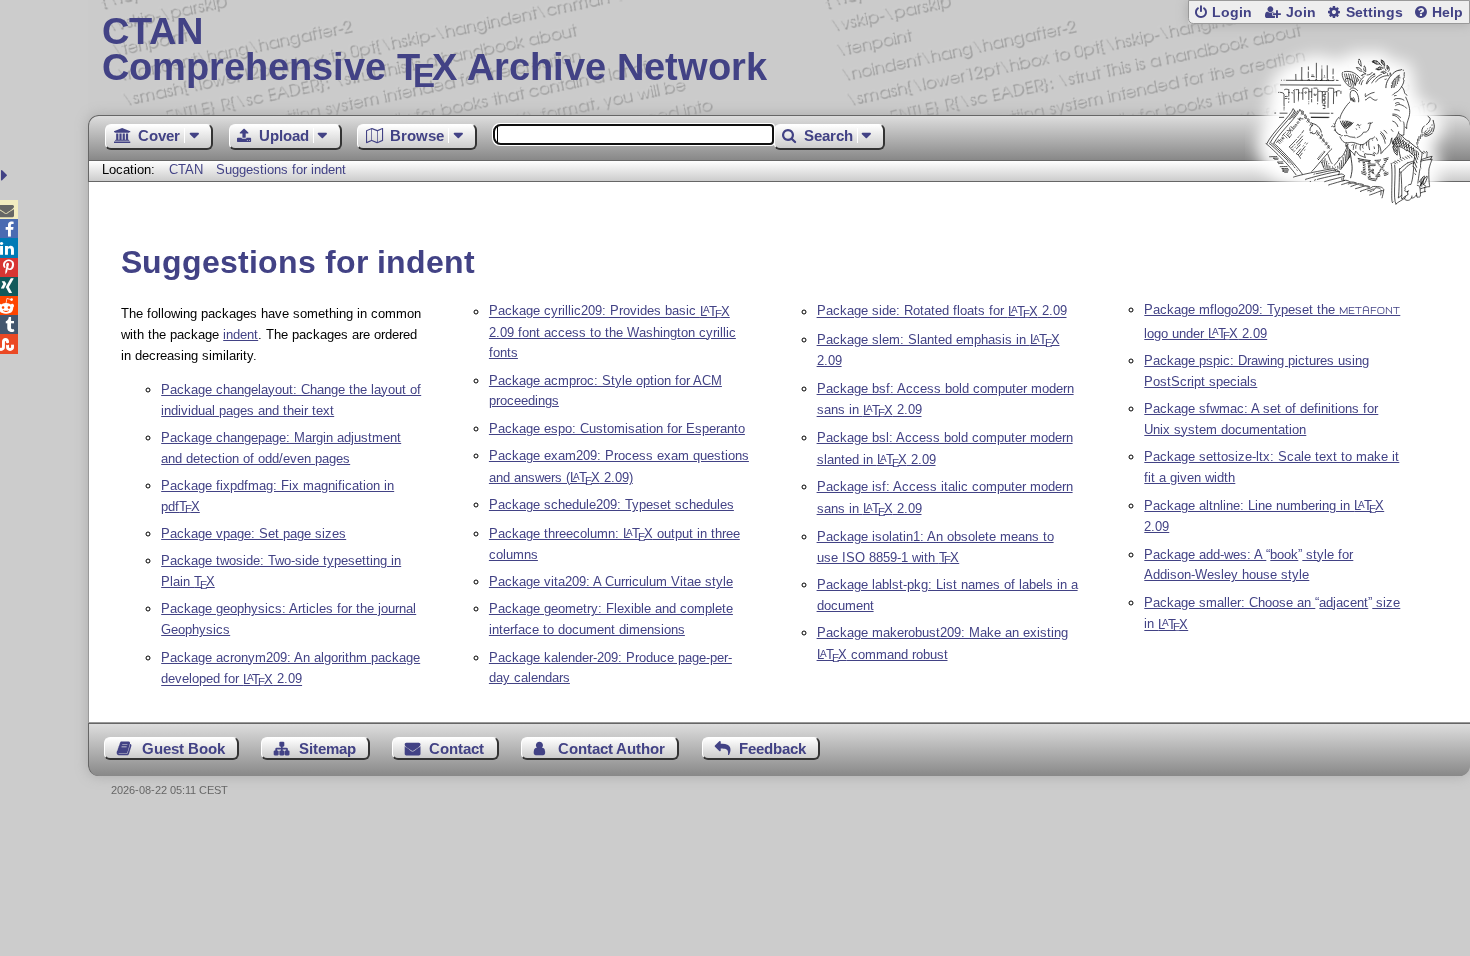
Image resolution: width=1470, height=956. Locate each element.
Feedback (772, 748)
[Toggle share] (6, 175)
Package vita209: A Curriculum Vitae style (611, 581)
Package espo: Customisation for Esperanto (617, 428)
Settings (1374, 12)
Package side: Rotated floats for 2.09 (942, 311)
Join (1301, 12)
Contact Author (611, 748)
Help (1447, 12)
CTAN (186, 169)
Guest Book (183, 748)
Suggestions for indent (281, 169)
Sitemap (327, 748)
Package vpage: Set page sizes (253, 533)
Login (1232, 12)
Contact (456, 748)
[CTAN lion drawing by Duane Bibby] (1350, 242)
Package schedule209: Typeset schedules (611, 504)
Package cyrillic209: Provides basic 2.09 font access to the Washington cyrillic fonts (612, 332)
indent (240, 334)
